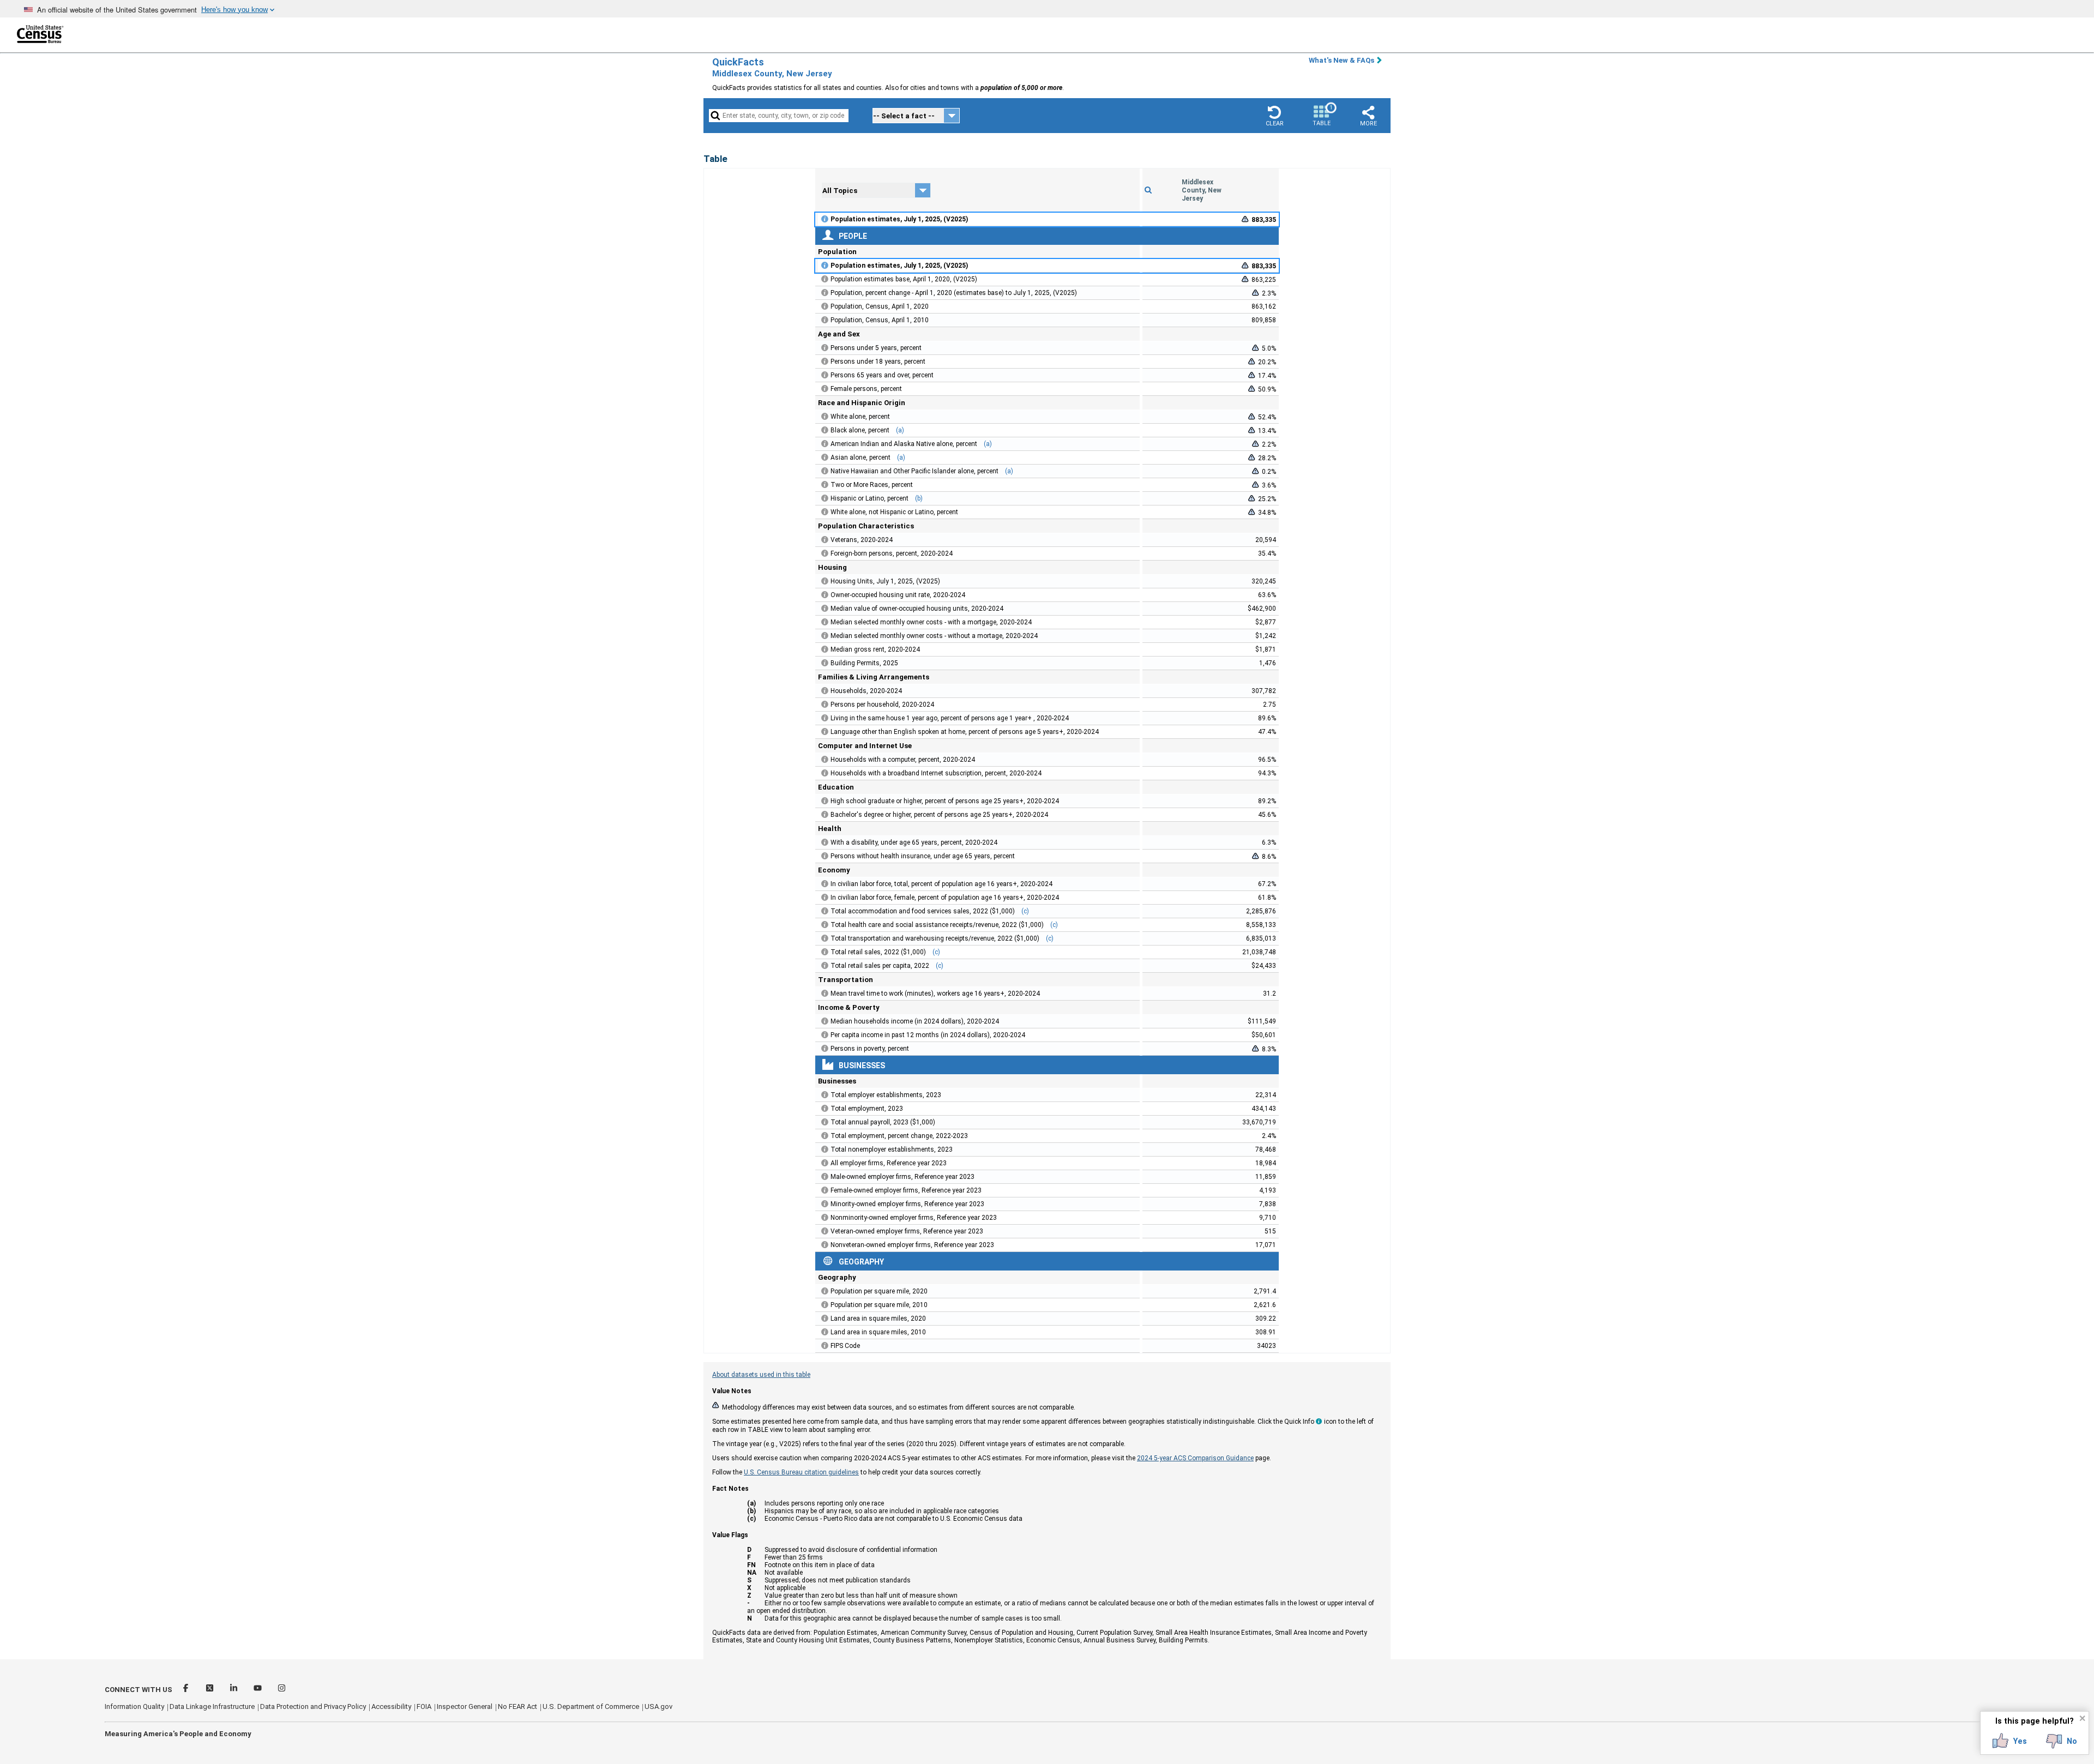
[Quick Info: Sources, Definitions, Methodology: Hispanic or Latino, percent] (825, 498)
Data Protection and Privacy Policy (313, 1706)
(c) (1025, 911)
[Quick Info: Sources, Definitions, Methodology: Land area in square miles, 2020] (825, 1319)
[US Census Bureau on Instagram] (282, 1690)
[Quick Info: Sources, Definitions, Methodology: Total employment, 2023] (825, 1109)
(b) (919, 498)
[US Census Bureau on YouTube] (258, 1690)
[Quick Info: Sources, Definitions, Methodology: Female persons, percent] (825, 389)
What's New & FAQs (1341, 60)
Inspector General (465, 1706)
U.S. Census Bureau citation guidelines (801, 1472)
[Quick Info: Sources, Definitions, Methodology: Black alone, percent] (825, 430)
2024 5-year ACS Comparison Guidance (1195, 1458)
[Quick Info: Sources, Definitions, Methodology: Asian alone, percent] (825, 457)
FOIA (424, 1706)
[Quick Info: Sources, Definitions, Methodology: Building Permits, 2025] (825, 663)
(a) (900, 430)
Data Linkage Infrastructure (212, 1706)
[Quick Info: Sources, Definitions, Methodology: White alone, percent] (825, 417)
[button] (1274, 116)
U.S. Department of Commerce (591, 1706)
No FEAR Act (518, 1706)
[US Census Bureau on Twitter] (210, 1690)
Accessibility (391, 1706)
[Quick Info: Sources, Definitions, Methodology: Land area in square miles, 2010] (825, 1332)
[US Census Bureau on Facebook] (186, 1690)
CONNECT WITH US (139, 1690)
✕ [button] (2082, 1718)
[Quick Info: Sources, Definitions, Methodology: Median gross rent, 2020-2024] (825, 649)
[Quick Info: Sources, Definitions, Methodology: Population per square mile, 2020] (825, 1291)
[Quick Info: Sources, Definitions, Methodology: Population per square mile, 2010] (825, 1305)
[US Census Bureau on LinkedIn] (234, 1690)
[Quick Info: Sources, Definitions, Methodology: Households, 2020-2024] (825, 691)
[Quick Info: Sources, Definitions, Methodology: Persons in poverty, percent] (825, 1049)
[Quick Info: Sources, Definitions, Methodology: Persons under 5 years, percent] (825, 348)
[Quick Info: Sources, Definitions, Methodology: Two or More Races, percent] (825, 485)
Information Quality (134, 1706)
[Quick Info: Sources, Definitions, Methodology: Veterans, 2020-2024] (825, 540)
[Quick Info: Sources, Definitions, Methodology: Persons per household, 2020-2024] (825, 705)
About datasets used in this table (761, 1375)
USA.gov (658, 1706)
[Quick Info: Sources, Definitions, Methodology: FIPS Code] (825, 1346)
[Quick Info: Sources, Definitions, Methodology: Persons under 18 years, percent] (825, 362)
